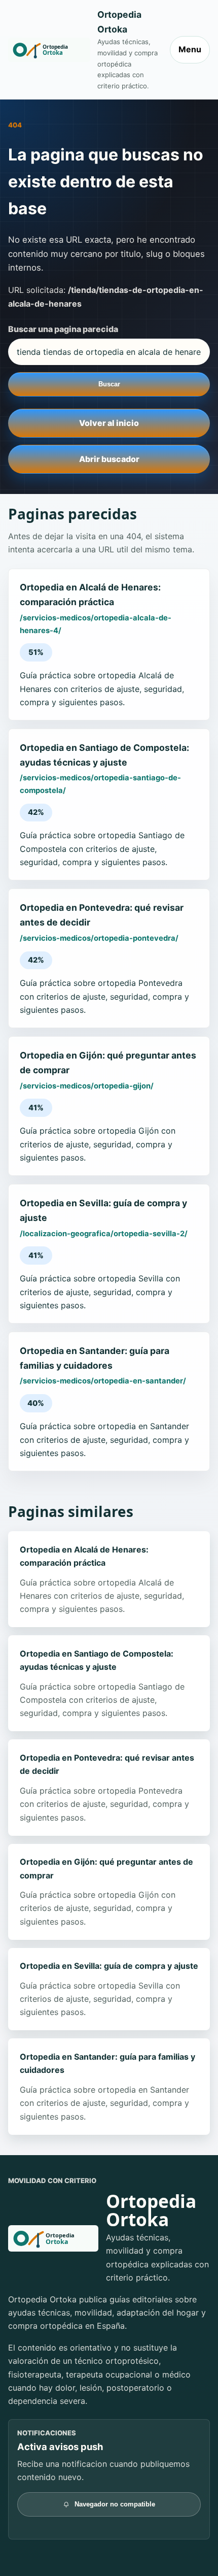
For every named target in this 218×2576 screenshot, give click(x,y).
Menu (190, 49)
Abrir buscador (109, 459)
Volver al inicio (109, 423)
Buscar (109, 384)
